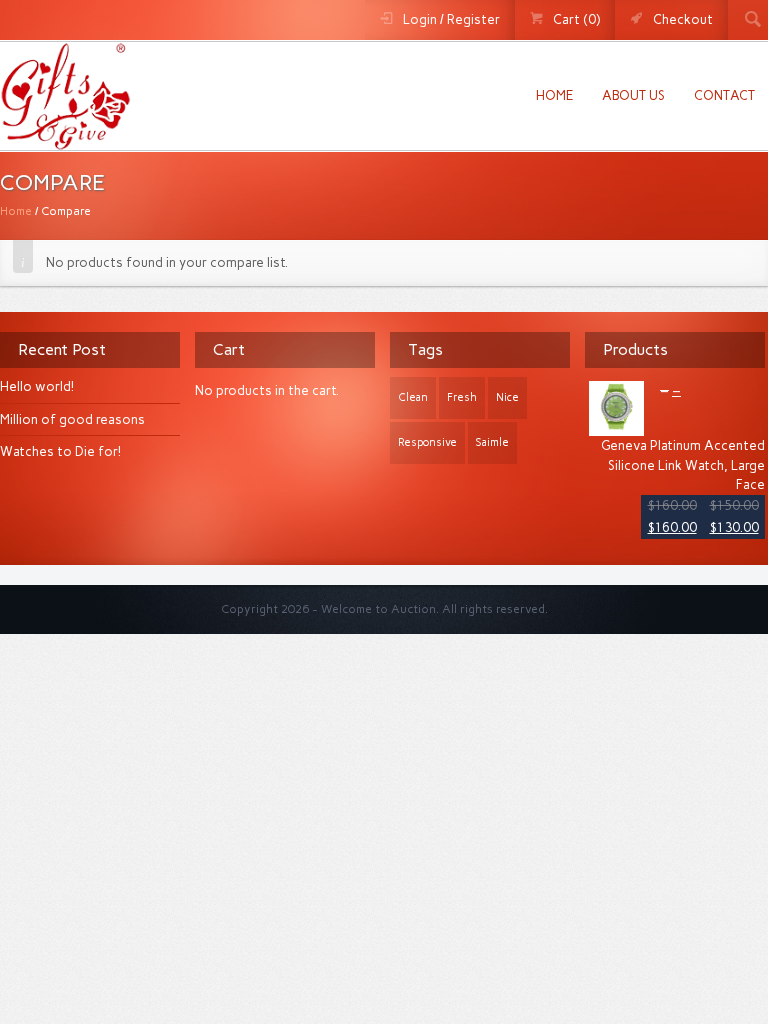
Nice (507, 397)
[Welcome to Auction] (65, 140)
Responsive (427, 442)
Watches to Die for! (60, 451)
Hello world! (37, 386)
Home (554, 95)
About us (633, 95)
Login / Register (451, 19)
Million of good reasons (72, 419)
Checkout (683, 19)
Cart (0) (576, 19)
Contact (724, 95)
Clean (413, 397)
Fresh (462, 397)
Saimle (492, 442)
